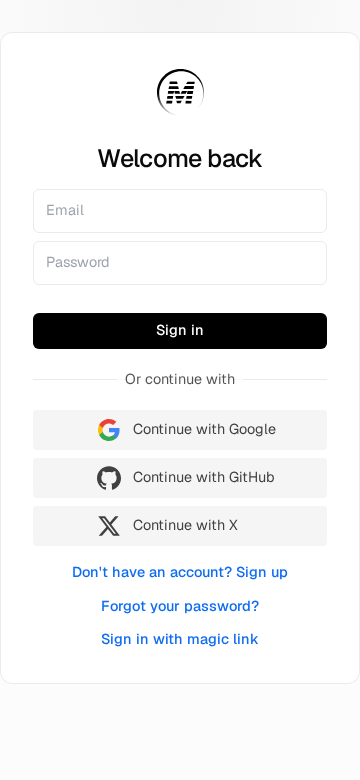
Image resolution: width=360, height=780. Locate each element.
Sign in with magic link (180, 639)
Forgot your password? (180, 606)
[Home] (180, 92)
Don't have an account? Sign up (180, 572)
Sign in (180, 330)
